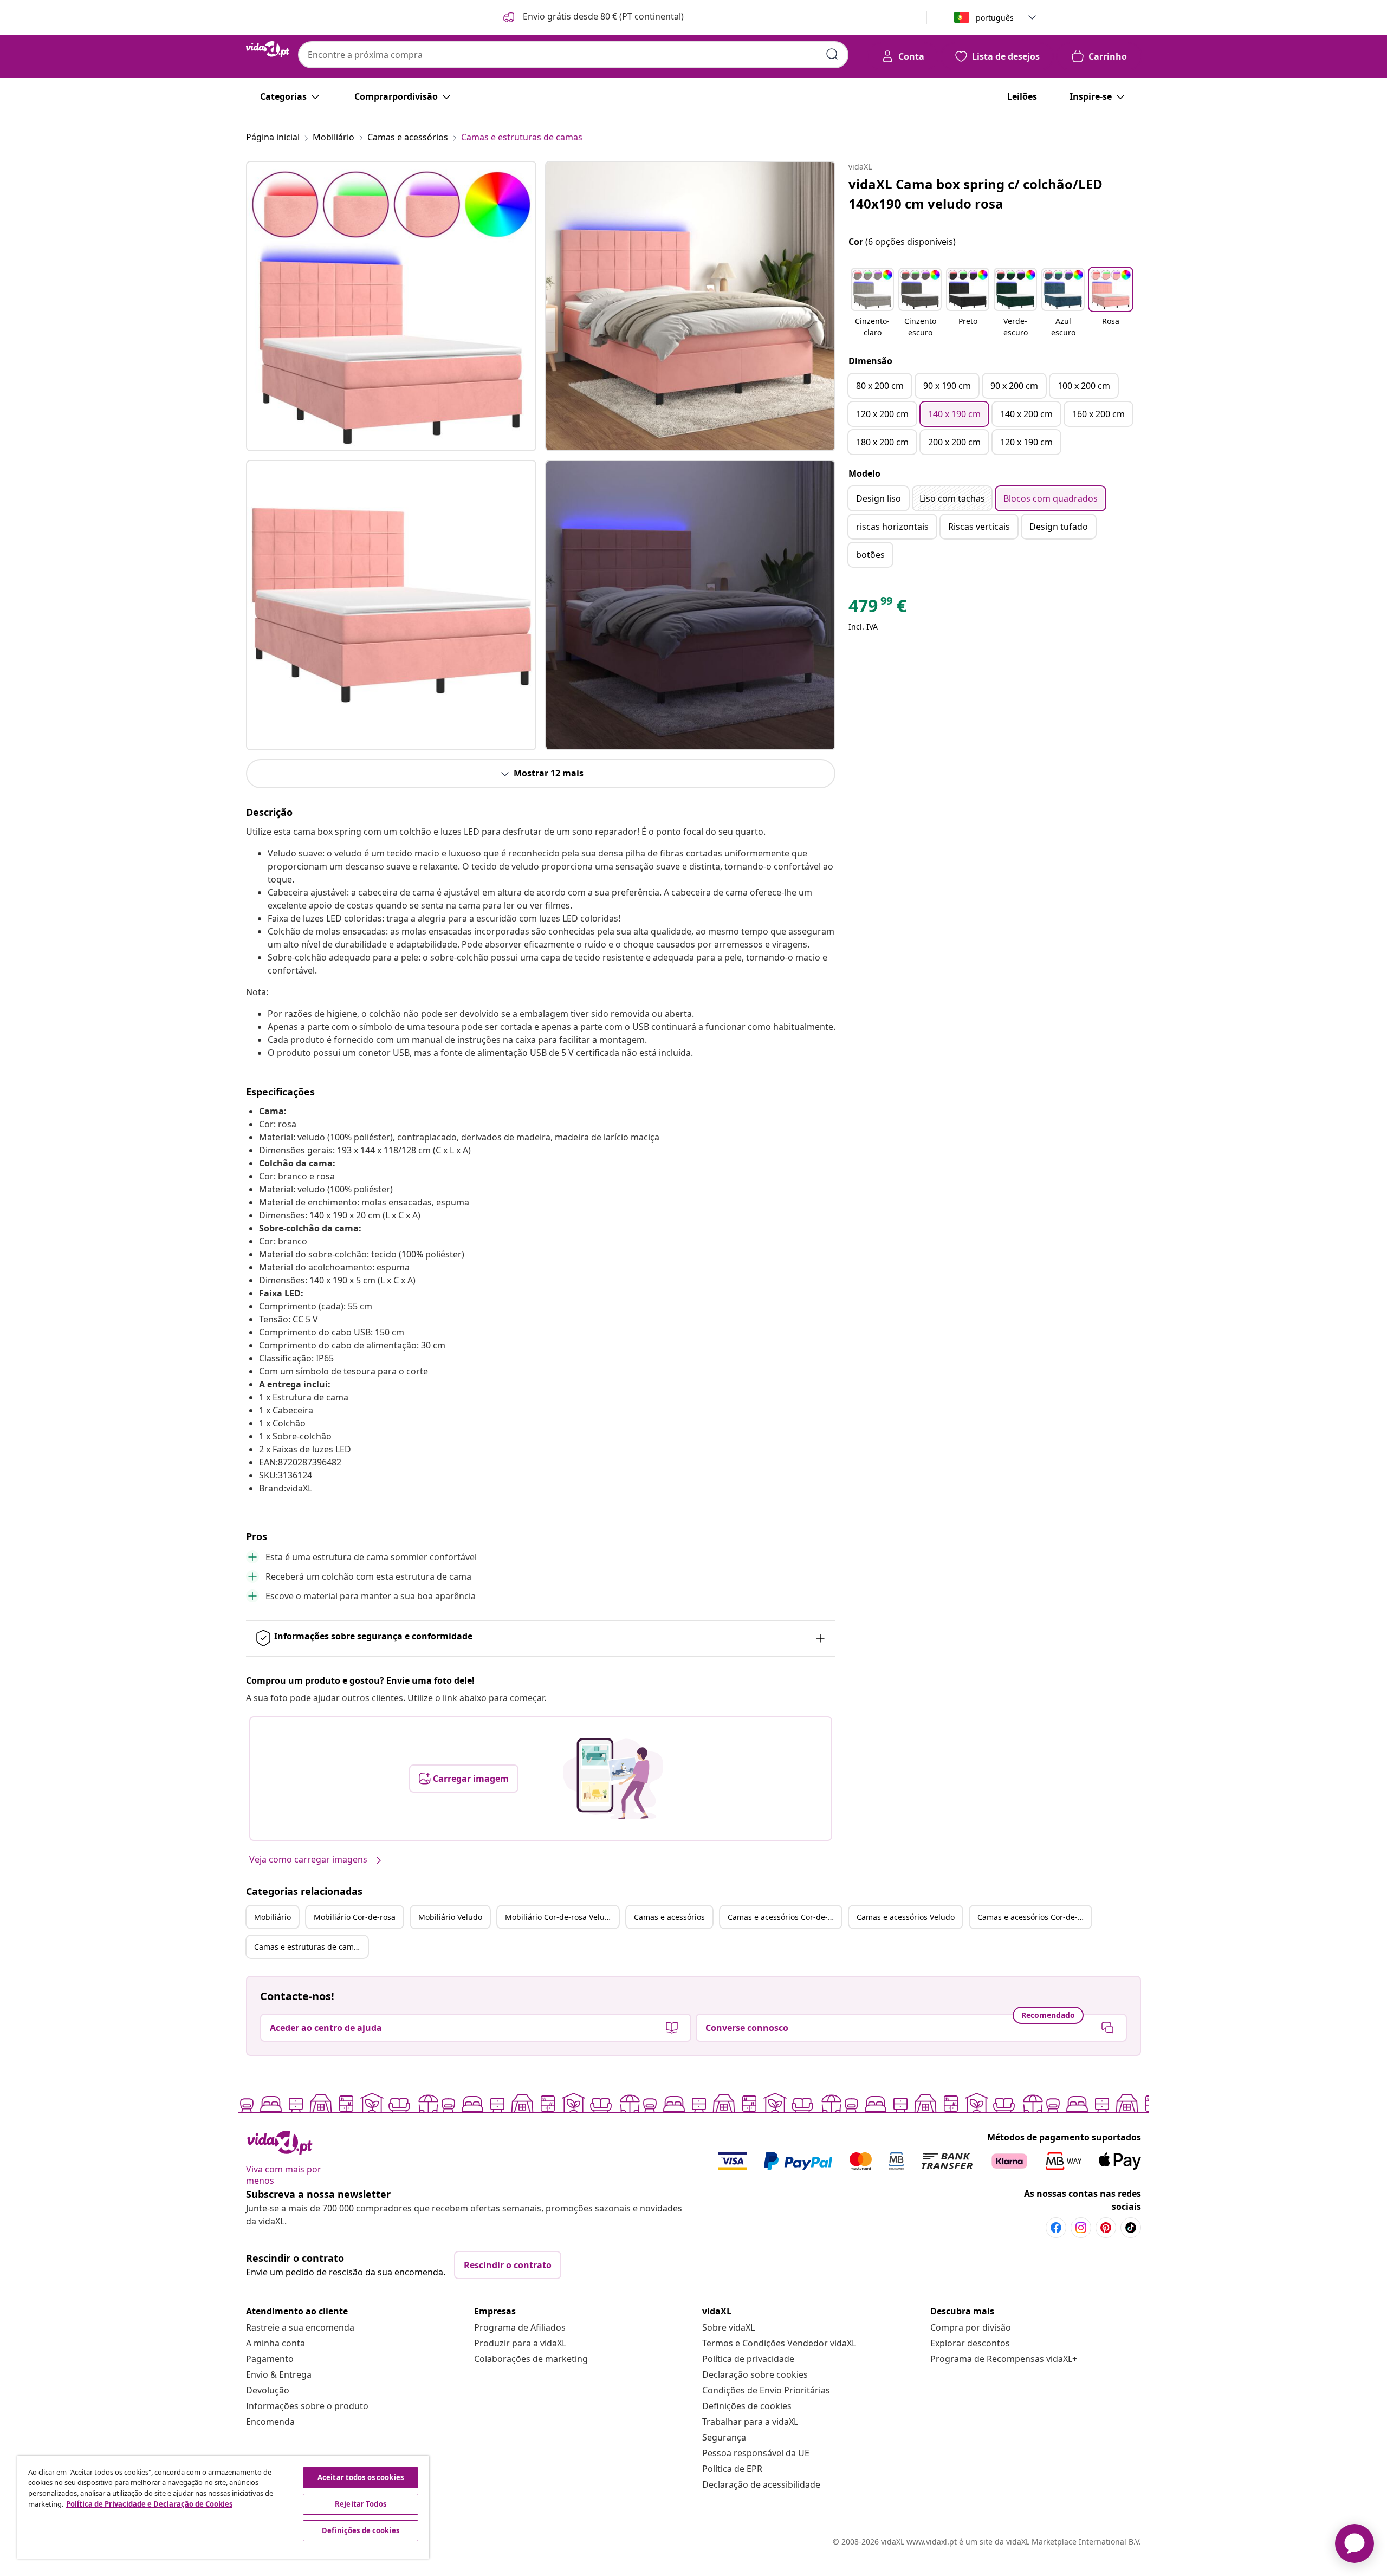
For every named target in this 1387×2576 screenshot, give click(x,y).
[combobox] (573, 55)
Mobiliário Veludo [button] (450, 1917)
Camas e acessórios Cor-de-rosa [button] (785, 1917)
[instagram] (1081, 2228)
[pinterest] (1106, 2228)
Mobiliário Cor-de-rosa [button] (355, 1917)
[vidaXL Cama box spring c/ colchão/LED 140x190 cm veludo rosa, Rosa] (391, 306)
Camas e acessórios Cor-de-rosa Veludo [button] (1034, 1917)
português (995, 18)
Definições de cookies (747, 2406)
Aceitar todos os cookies (361, 2477)
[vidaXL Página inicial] (268, 49)
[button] (592, 17)
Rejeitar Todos (361, 2504)
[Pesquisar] (832, 54)
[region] (223, 2507)
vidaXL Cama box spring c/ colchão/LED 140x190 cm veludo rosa (976, 194)
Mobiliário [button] (273, 1917)
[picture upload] (613, 1779)
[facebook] (1056, 2228)
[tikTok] (1131, 2228)
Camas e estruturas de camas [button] (308, 1947)
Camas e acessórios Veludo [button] (906, 1917)
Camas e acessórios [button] (669, 1917)
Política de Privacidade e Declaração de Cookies (149, 2504)
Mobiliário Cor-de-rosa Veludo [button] (559, 1917)
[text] (877, 608)
